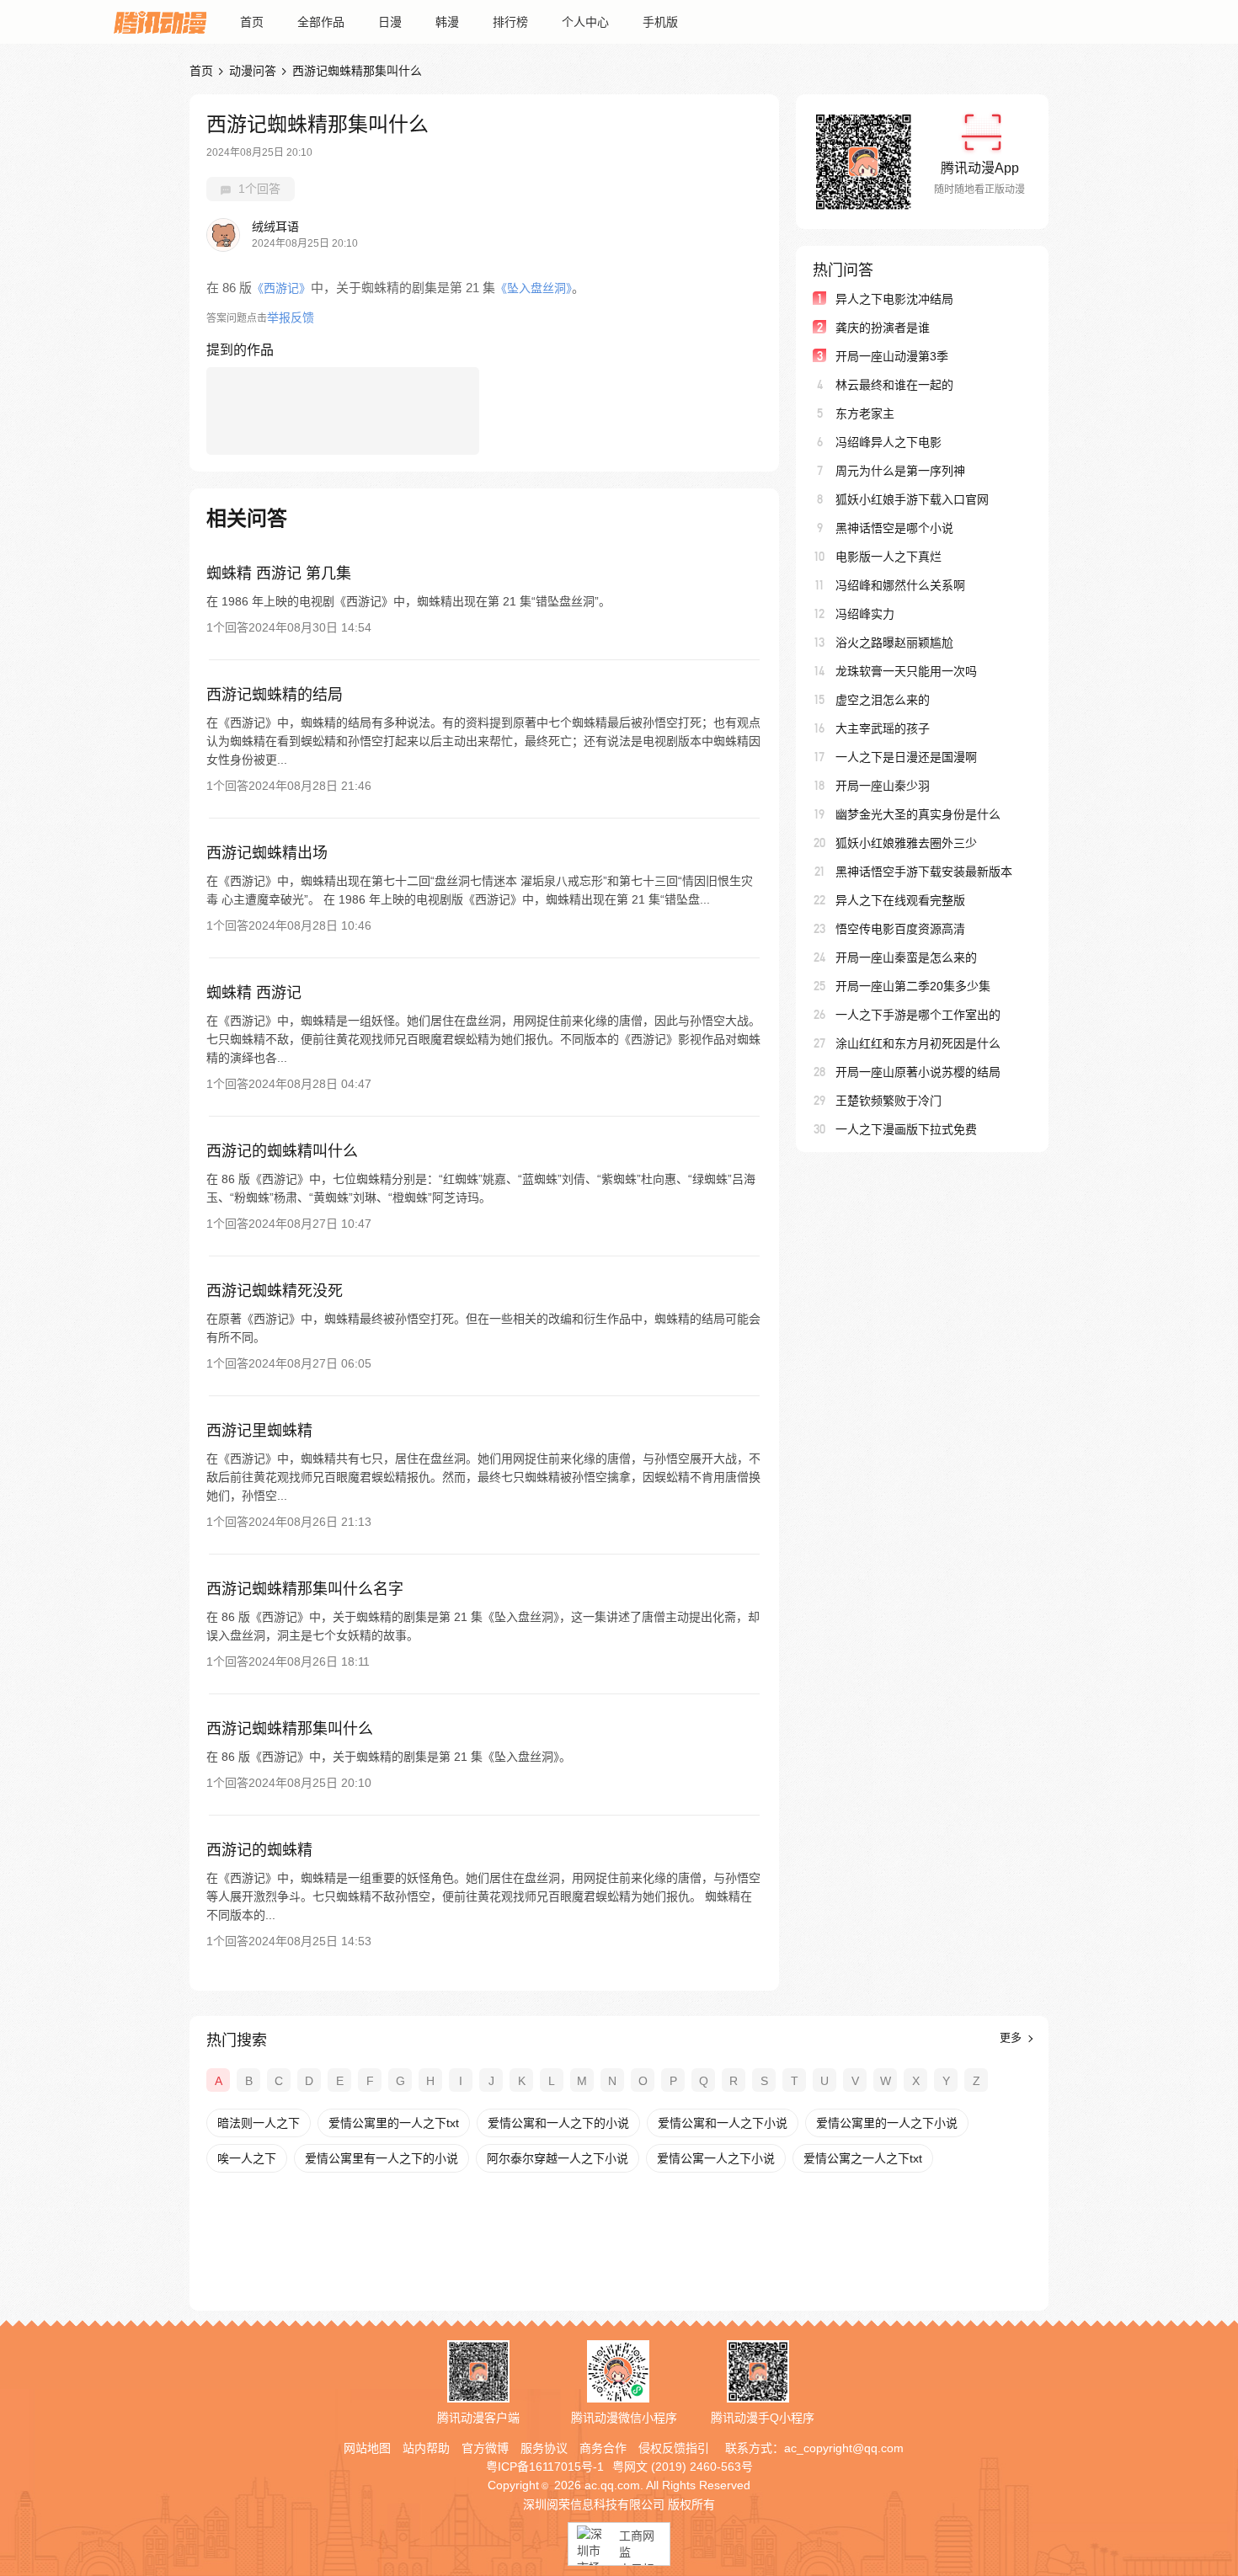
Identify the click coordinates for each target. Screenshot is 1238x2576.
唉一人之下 (247, 2158)
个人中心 (585, 22)
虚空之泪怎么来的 (883, 700)
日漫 (390, 22)
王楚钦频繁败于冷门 (888, 1101)
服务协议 (544, 2448)
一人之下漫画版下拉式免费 (906, 1129)
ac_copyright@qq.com (844, 2448)
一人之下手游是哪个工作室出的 (918, 1015)
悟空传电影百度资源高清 (900, 929)
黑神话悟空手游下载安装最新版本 (924, 872)
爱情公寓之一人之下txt (863, 2158)
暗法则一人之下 (259, 2123)
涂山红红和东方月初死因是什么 (918, 1043)
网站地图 (367, 2448)
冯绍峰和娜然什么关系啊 (900, 585)
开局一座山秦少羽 (883, 786)
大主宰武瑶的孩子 (883, 728)
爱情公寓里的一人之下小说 (887, 2123)
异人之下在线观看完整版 (900, 900)
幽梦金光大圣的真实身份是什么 (918, 814)
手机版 (660, 22)
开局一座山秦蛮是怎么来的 (906, 957)
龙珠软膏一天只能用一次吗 (906, 671)
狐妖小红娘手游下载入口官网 (912, 499)
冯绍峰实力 (865, 614)
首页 (252, 22)
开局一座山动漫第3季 (892, 356)
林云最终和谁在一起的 (894, 385)
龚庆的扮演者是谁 (883, 328)
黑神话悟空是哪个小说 (894, 528)
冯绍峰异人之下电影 (888, 442)
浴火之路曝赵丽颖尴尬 (894, 643)
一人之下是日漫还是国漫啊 (906, 757)
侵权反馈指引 (674, 2448)
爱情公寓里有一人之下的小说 (382, 2158)
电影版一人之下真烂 (888, 557)
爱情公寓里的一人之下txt (394, 2123)
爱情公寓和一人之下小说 (723, 2123)
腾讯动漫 (160, 22)
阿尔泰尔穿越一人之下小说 (558, 2158)
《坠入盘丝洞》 (534, 288)
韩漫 (447, 22)
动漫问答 (253, 71)
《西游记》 (281, 288)
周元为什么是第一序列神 (900, 471)
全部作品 (321, 22)
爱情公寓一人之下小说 (716, 2158)
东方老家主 (865, 413)
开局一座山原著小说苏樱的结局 (918, 1072)
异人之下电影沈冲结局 (894, 299)
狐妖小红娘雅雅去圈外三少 (906, 843)
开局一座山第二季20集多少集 (913, 986)
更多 (1012, 2037)
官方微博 (485, 2448)
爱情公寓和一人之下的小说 (558, 2123)
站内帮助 (426, 2448)
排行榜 (510, 22)
